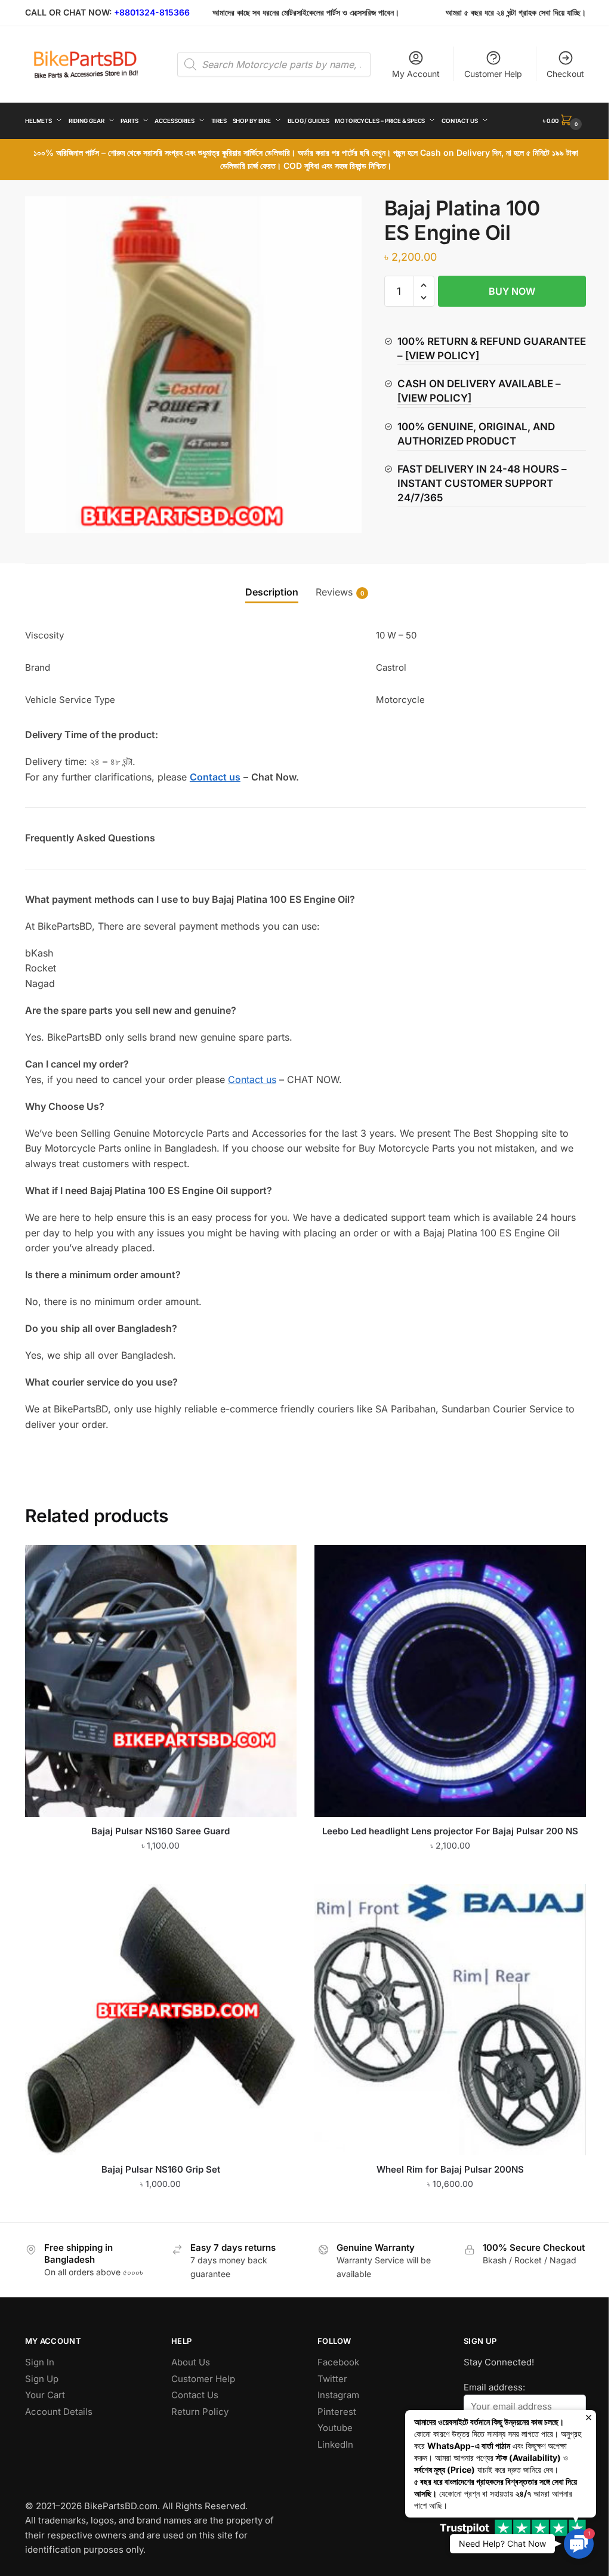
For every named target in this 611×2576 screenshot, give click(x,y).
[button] (424, 286)
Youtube (335, 2428)
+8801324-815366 (152, 12)
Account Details (59, 2412)
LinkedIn (335, 2444)
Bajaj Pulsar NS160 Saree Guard (161, 1831)
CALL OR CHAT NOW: (68, 12)
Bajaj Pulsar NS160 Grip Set (161, 2169)
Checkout (565, 74)
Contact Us (195, 2395)
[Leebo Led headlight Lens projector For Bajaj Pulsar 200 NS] (450, 1681)
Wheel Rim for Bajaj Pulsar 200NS (450, 2169)
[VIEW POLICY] (442, 356)
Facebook (338, 2362)
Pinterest (337, 2412)
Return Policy (200, 2412)
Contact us (252, 1079)
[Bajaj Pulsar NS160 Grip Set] (161, 2020)
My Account (416, 74)
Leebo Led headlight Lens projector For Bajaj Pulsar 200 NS (450, 1831)
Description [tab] (272, 592)
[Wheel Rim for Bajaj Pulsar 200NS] (450, 2020)
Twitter (332, 2379)
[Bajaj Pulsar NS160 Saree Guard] (161, 1681)
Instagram (338, 2395)
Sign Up (42, 2379)
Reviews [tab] (334, 592)
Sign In (40, 2362)
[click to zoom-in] (193, 365)
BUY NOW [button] (161, 1869)
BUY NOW (512, 291)
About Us (191, 2362)
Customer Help (493, 74)
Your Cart (45, 2395)
